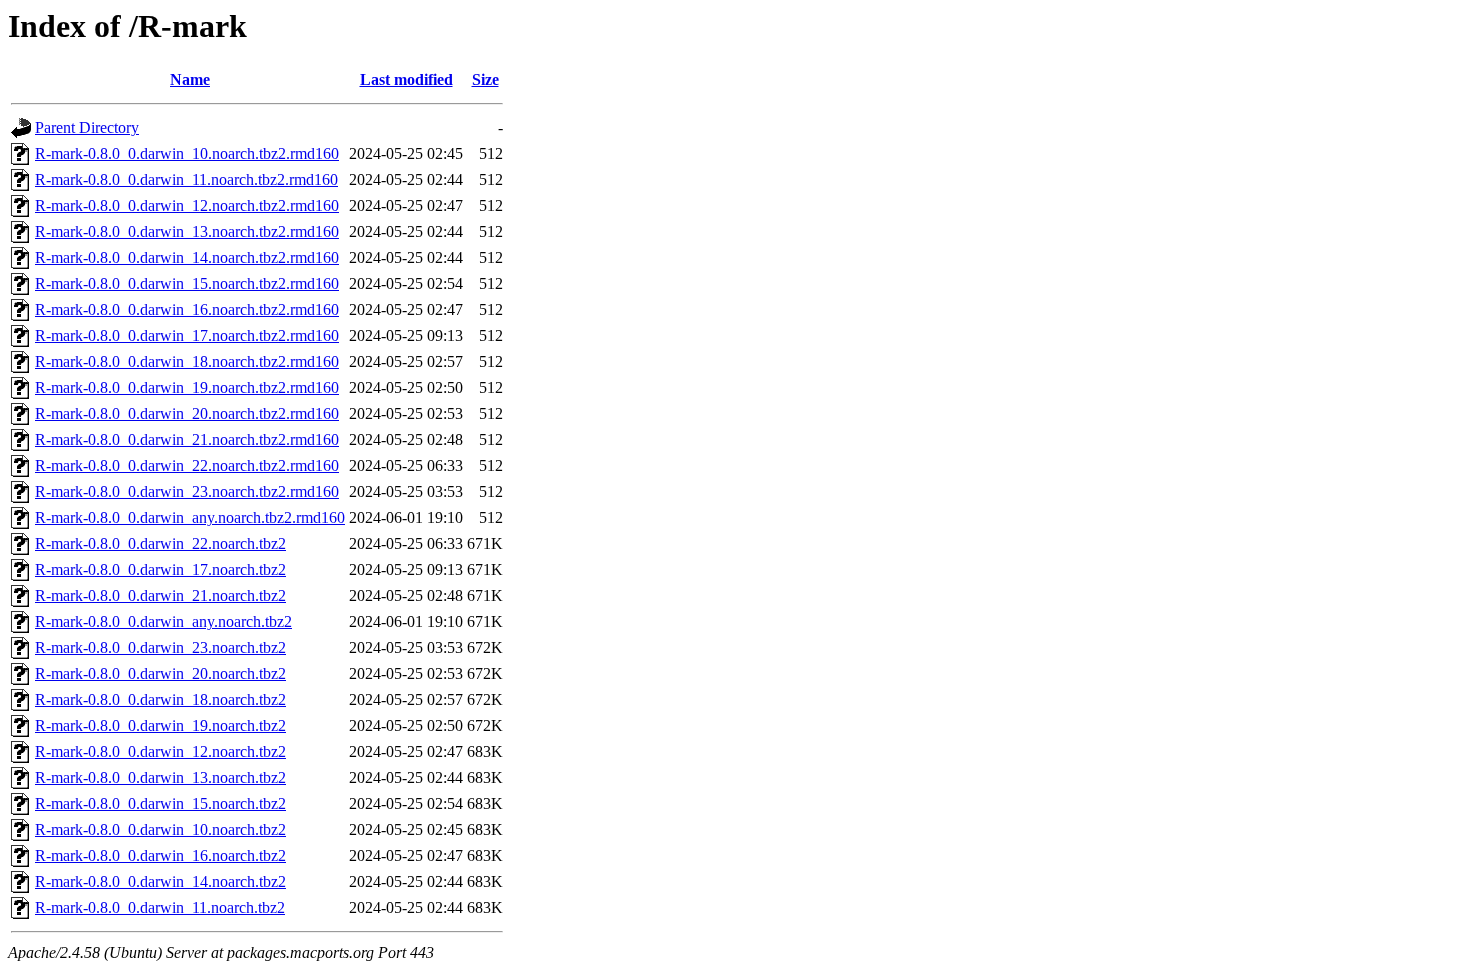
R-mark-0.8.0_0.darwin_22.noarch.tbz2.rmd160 (187, 465)
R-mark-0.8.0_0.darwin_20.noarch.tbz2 (160, 673)
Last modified (406, 79)
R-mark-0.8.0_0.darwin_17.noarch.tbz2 (160, 569)
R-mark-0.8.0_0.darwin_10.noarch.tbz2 (160, 829)
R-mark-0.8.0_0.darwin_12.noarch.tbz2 (160, 751)
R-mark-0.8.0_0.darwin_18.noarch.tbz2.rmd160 (187, 361)
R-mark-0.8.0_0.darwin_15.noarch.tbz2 (160, 803)
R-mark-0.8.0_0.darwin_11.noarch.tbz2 (160, 907)
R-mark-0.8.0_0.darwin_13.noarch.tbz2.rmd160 (187, 231)
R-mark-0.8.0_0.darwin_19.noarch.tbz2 (160, 725)
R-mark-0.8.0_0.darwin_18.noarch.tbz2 (160, 699)
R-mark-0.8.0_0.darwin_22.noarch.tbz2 (160, 543)
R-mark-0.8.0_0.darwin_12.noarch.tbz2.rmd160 (187, 205)
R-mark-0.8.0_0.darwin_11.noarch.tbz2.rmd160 (186, 179)
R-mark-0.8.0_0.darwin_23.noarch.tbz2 (160, 647)
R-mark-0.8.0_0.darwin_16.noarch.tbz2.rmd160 (187, 309)
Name (190, 79)
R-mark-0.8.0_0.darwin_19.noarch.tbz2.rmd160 (187, 387)
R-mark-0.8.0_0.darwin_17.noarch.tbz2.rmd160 (187, 335)
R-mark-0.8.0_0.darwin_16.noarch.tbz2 (160, 855)
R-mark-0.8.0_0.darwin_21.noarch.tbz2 (160, 595)
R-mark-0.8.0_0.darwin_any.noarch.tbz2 (163, 621)
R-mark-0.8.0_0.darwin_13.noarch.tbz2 (160, 777)
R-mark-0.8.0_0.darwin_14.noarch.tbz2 (160, 881)
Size (485, 79)
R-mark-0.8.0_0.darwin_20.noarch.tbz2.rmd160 (187, 413)
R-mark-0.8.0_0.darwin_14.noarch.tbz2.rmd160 (187, 257)
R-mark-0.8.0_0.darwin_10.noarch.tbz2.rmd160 (187, 153)
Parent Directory (87, 127)
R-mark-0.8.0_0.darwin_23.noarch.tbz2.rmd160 (187, 491)
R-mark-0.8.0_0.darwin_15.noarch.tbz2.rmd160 (187, 283)
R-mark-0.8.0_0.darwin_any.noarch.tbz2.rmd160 (190, 517)
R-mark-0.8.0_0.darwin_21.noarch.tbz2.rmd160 (187, 439)
